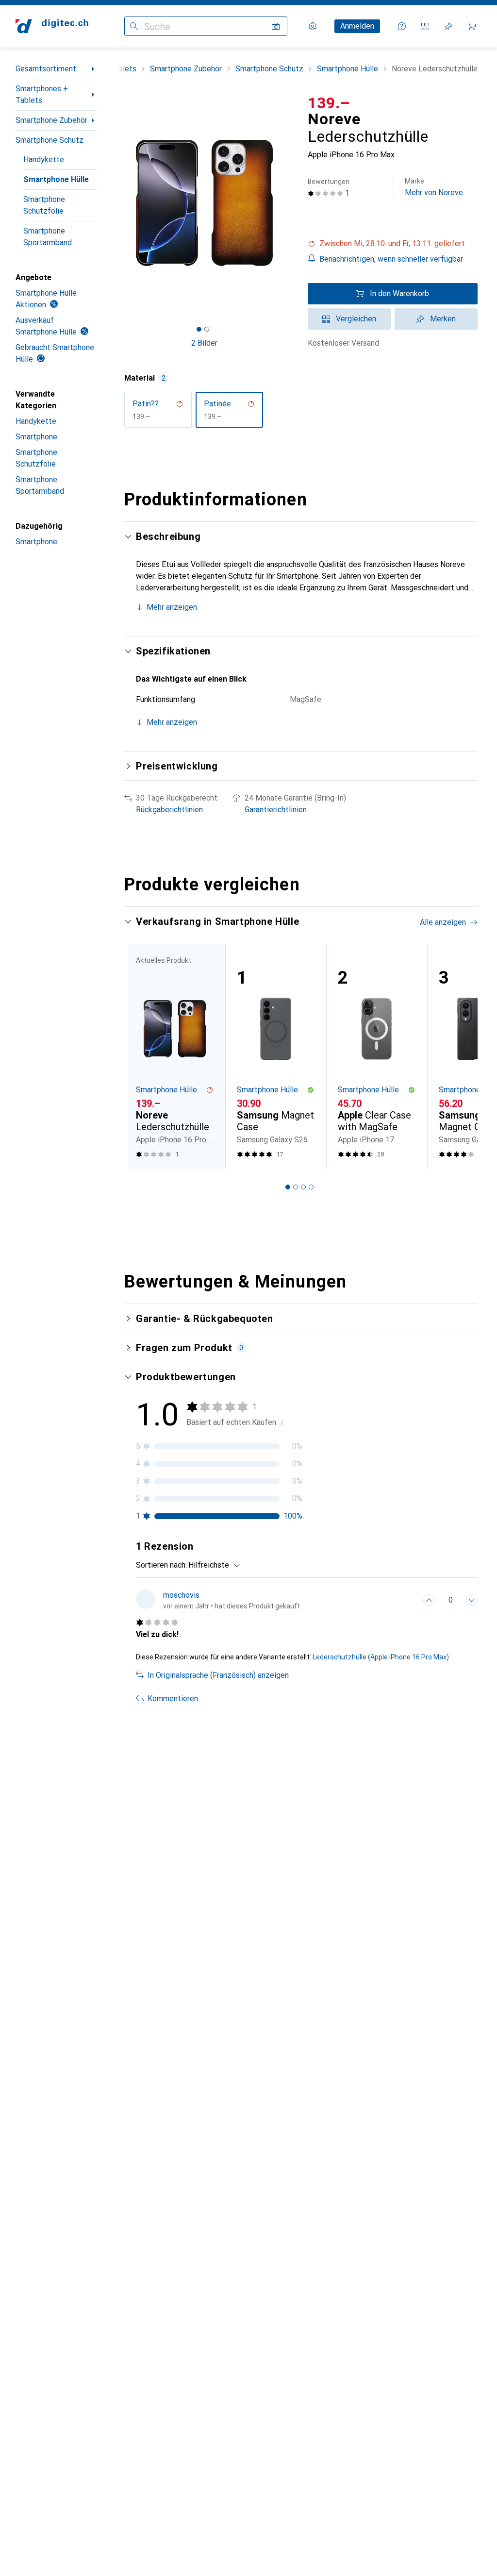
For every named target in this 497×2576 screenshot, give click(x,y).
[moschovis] (218, 1600)
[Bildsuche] (276, 26)
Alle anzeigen (443, 922)
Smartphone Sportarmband (48, 237)
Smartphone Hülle (56, 179)
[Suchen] (134, 26)
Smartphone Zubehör (51, 120)
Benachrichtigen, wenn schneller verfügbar (391, 259)
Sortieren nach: (161, 1565)
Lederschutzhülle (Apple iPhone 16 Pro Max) (381, 1657)
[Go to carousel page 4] (311, 1187)
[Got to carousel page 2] (207, 329)
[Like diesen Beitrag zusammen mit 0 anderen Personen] (429, 1600)
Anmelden (357, 26)
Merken (443, 319)
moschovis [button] (181, 1595)
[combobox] (212, 1565)
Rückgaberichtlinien (169, 810)
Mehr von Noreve (434, 187)
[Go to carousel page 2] (296, 1187)
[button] (393, 244)
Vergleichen (356, 319)
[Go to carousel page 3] (303, 1187)
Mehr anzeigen (172, 607)
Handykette (44, 159)
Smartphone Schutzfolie (44, 205)
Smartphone (36, 437)
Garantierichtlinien (276, 810)
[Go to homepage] (52, 26)
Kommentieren (173, 1698)
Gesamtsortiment (46, 69)
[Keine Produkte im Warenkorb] (472, 26)
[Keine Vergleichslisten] (425, 26)
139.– (329, 103)
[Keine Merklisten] (448, 26)
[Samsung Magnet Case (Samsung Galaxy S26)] (276, 1056)
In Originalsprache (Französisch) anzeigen (218, 1675)
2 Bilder (204, 343)
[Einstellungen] (313, 26)
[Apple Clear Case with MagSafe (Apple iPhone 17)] (377, 1056)
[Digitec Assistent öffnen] (402, 26)
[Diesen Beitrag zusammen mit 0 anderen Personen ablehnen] (472, 1600)
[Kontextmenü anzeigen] (408, 1600)
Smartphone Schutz (50, 140)
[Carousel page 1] (288, 1187)
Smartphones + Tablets (42, 94)
